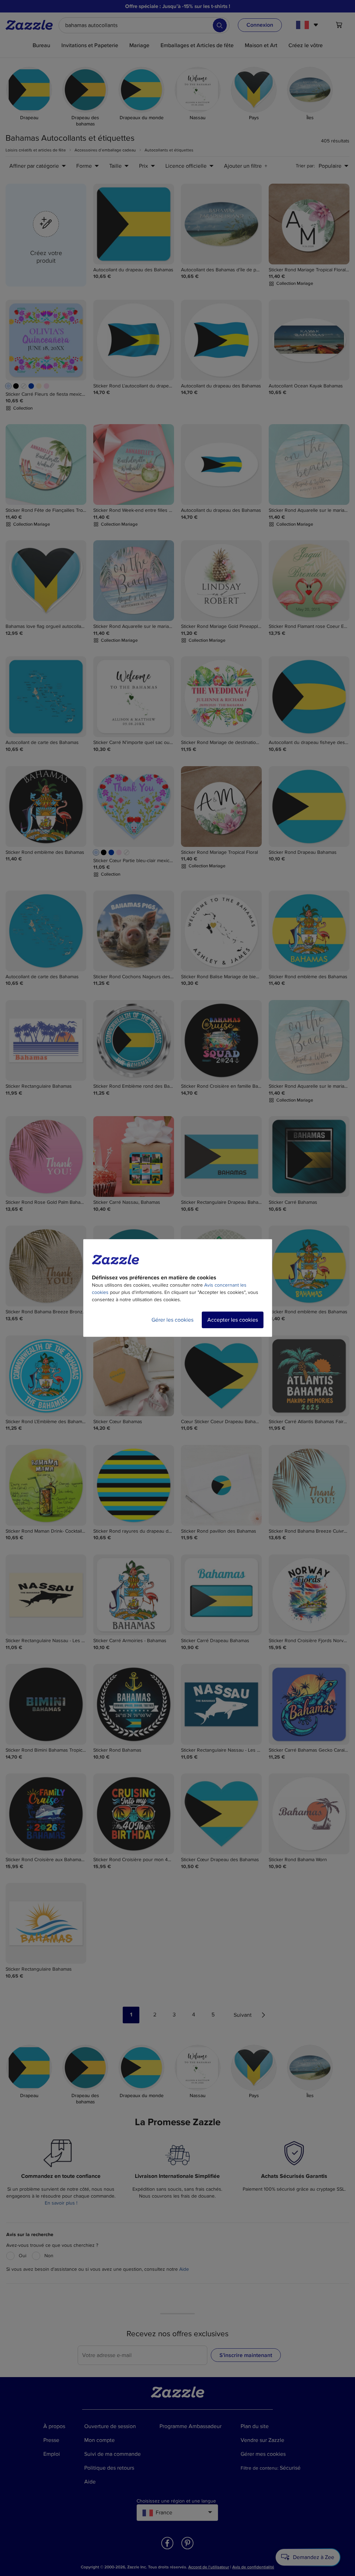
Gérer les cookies (172, 1320)
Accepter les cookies (233, 1320)
